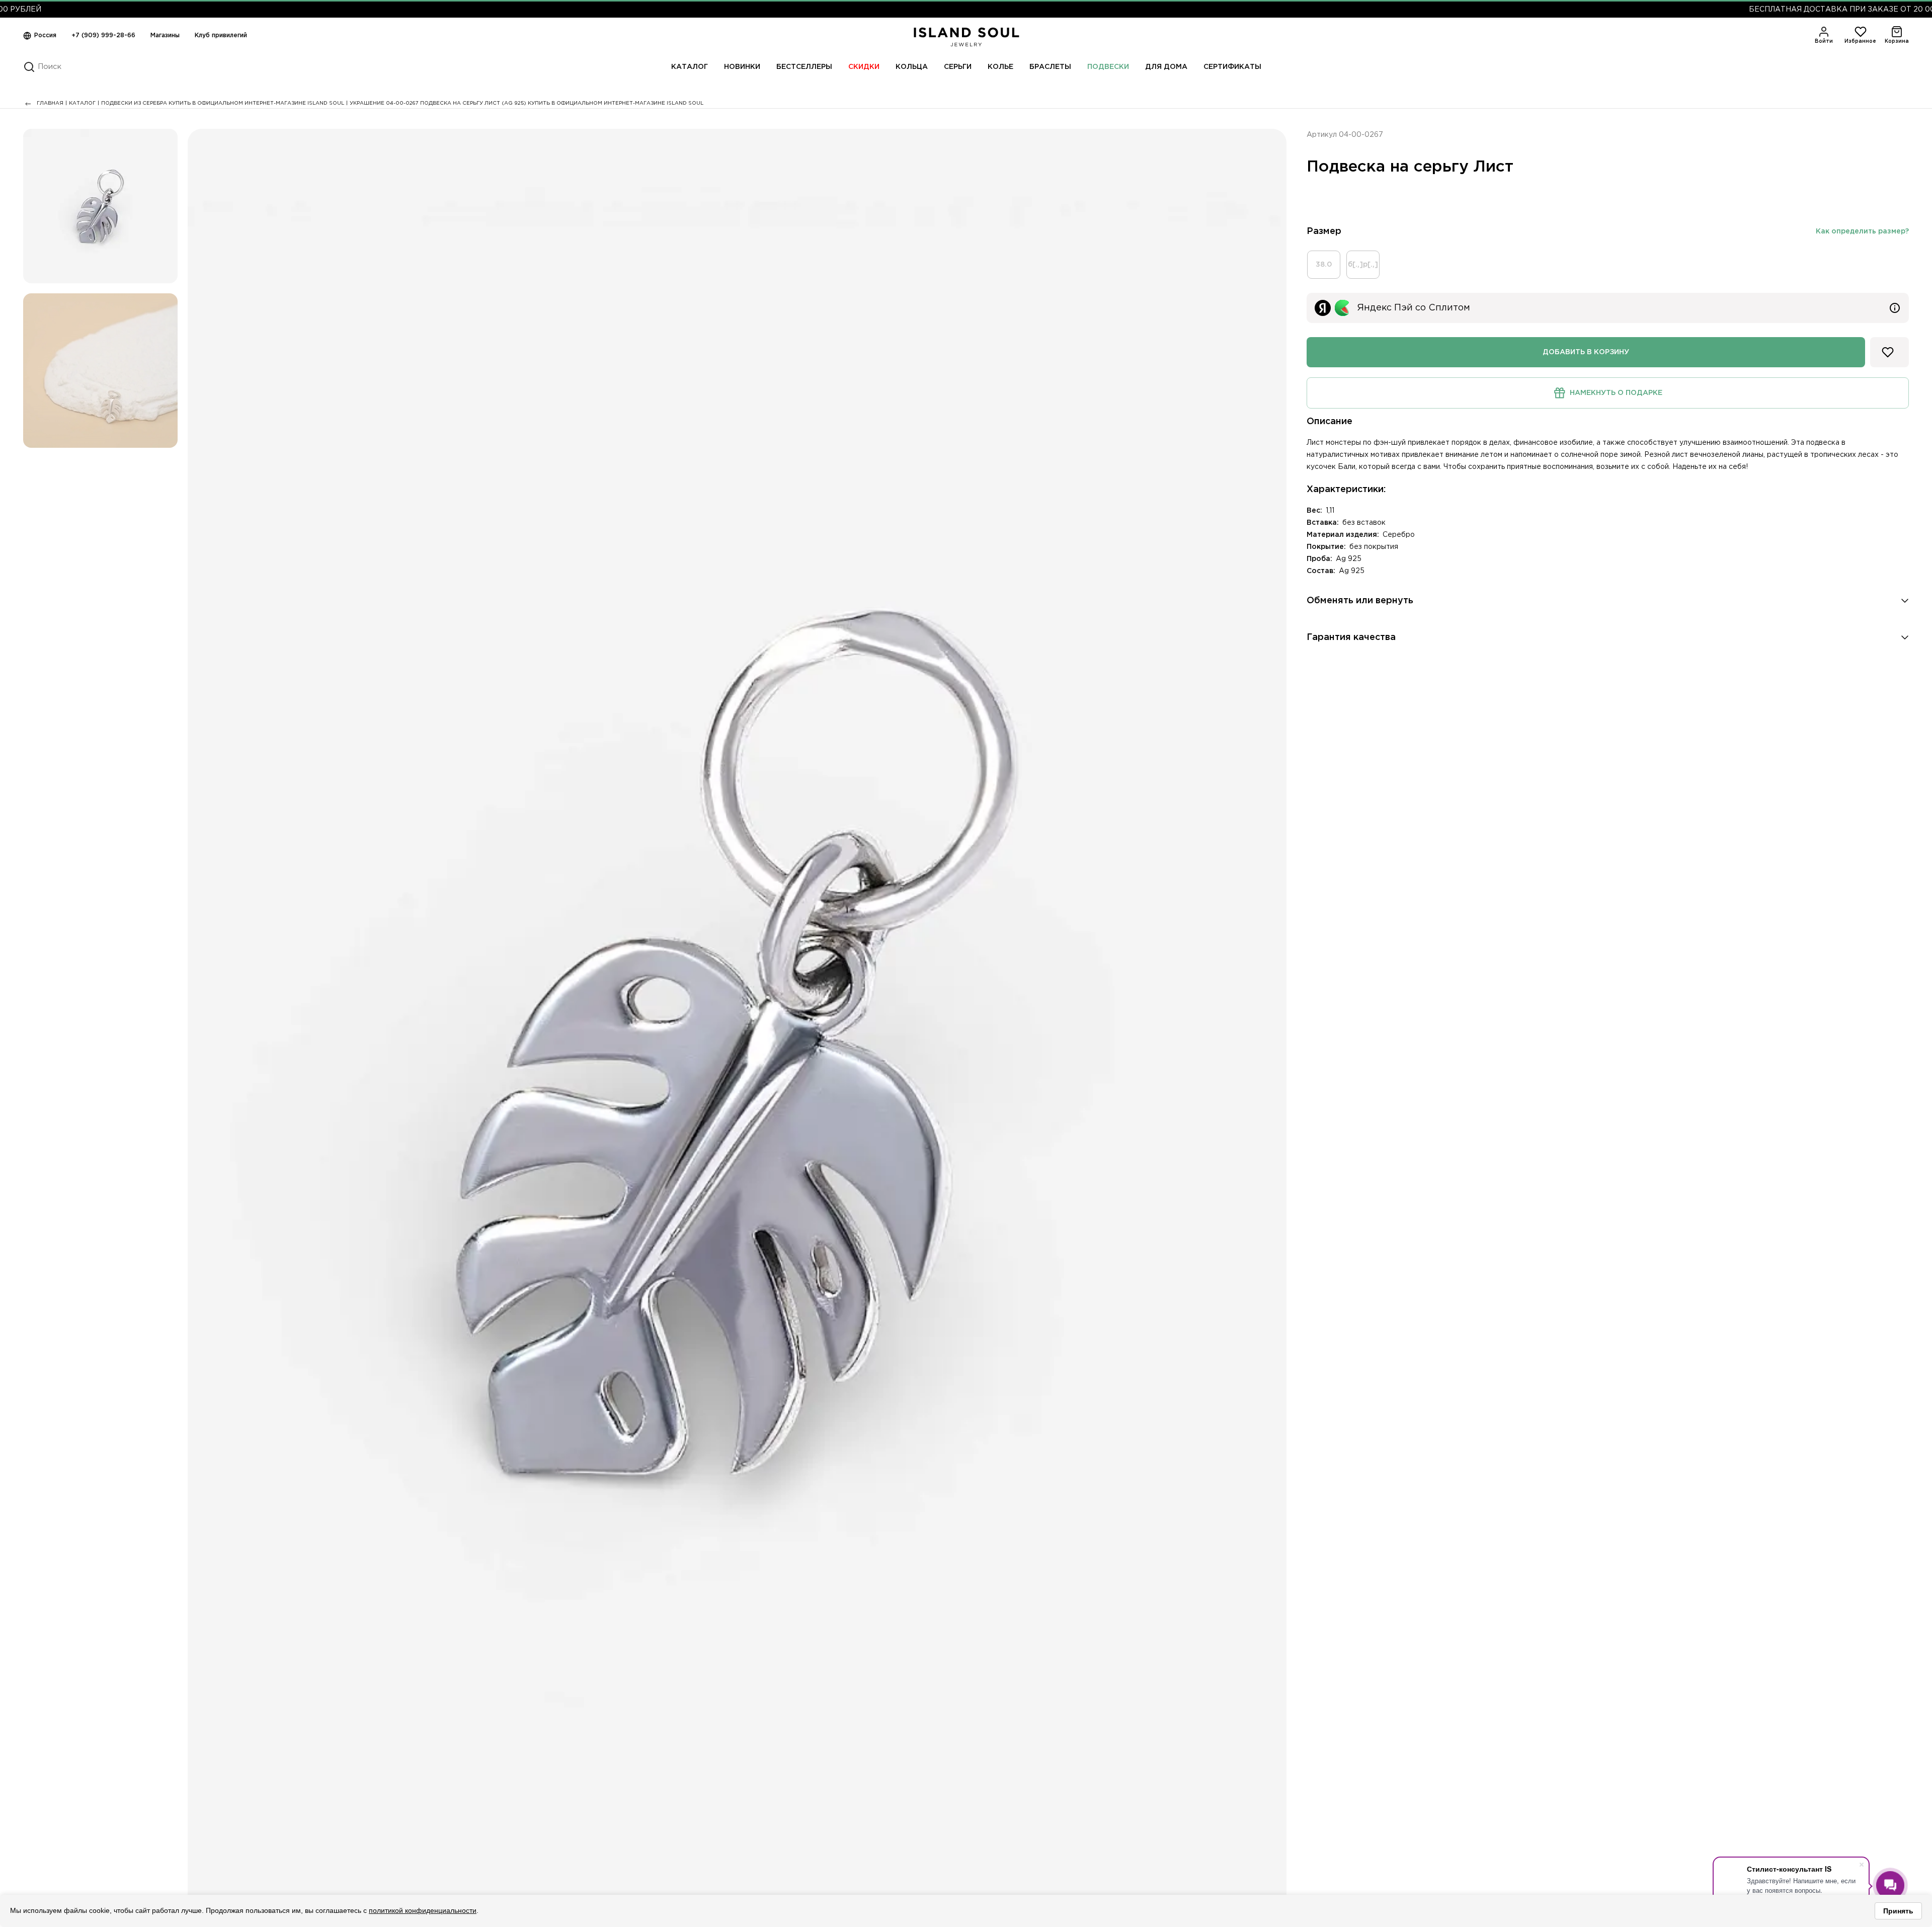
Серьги (958, 67)
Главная (50, 103)
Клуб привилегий (221, 35)
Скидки (864, 67)
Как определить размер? (1862, 231)
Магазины (165, 35)
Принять (1898, 1911)
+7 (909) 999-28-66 (103, 35)
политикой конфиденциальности (423, 1910)
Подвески (1108, 67)
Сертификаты (1232, 67)
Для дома (1166, 67)
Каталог (690, 67)
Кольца (912, 67)
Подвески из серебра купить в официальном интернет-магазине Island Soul (223, 103)
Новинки (742, 67)
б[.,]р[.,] (1363, 265)
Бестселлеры (804, 67)
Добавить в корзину (1586, 352)
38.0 (1324, 265)
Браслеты (1050, 67)
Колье (1000, 67)
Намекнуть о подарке (1605, 392)
